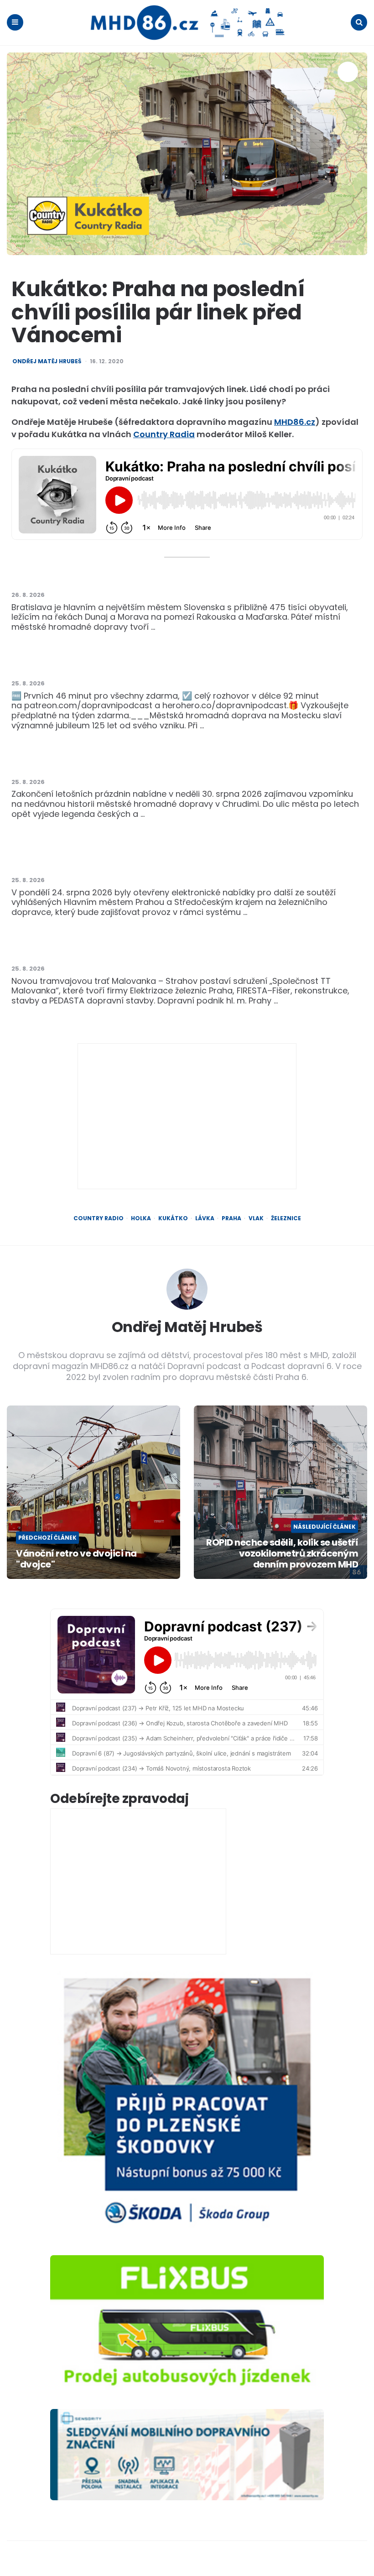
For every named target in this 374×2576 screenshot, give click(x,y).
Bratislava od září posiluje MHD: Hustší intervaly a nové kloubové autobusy (169, 576)
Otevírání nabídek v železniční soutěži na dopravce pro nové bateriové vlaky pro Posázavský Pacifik (181, 856)
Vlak (256, 1218)
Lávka (205, 1218)
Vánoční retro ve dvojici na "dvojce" (76, 1559)
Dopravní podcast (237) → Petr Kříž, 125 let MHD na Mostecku (139, 665)
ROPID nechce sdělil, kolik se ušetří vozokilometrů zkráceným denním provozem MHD (282, 1553)
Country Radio (99, 1218)
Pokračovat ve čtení (200, 627)
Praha (231, 1218)
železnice (286, 1218)
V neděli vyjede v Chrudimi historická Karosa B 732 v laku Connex (148, 763)
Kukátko (173, 1218)
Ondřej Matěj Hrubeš (47, 361)
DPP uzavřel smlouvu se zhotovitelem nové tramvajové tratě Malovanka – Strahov (185, 950)
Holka (141, 1218)
